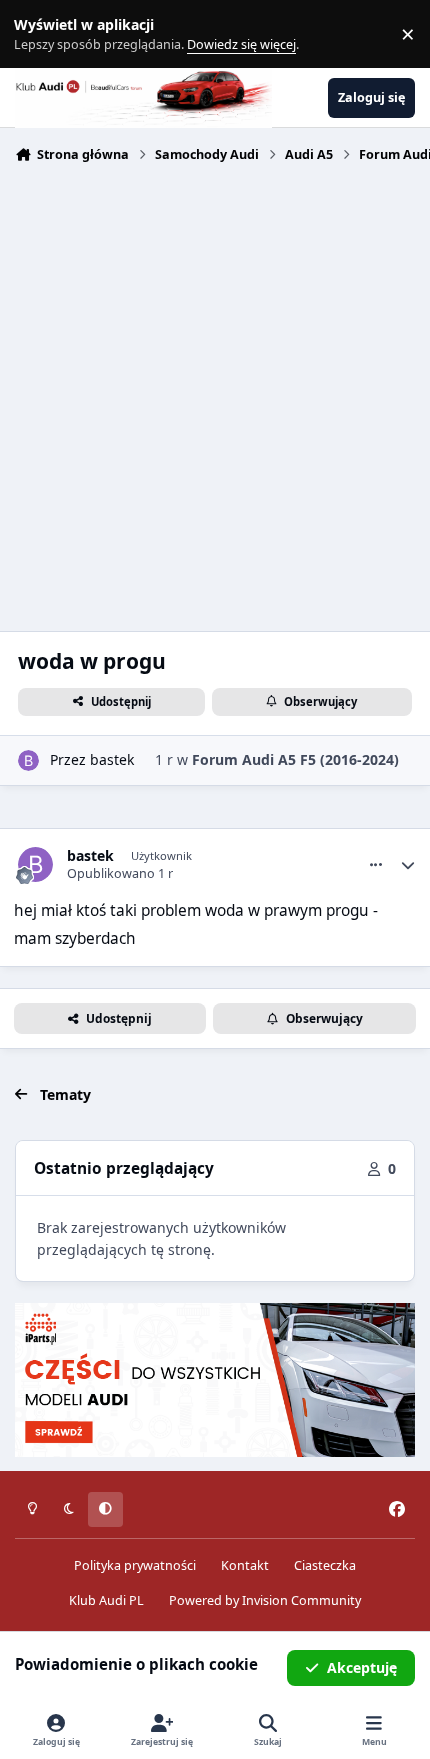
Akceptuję (362, 1667)
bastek (112, 759)
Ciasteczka (325, 1565)
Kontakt (245, 1565)
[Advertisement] (215, 395)
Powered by (265, 1600)
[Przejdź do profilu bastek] (28, 760)
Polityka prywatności (135, 1565)
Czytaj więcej (43, 34)
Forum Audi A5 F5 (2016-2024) (295, 759)
